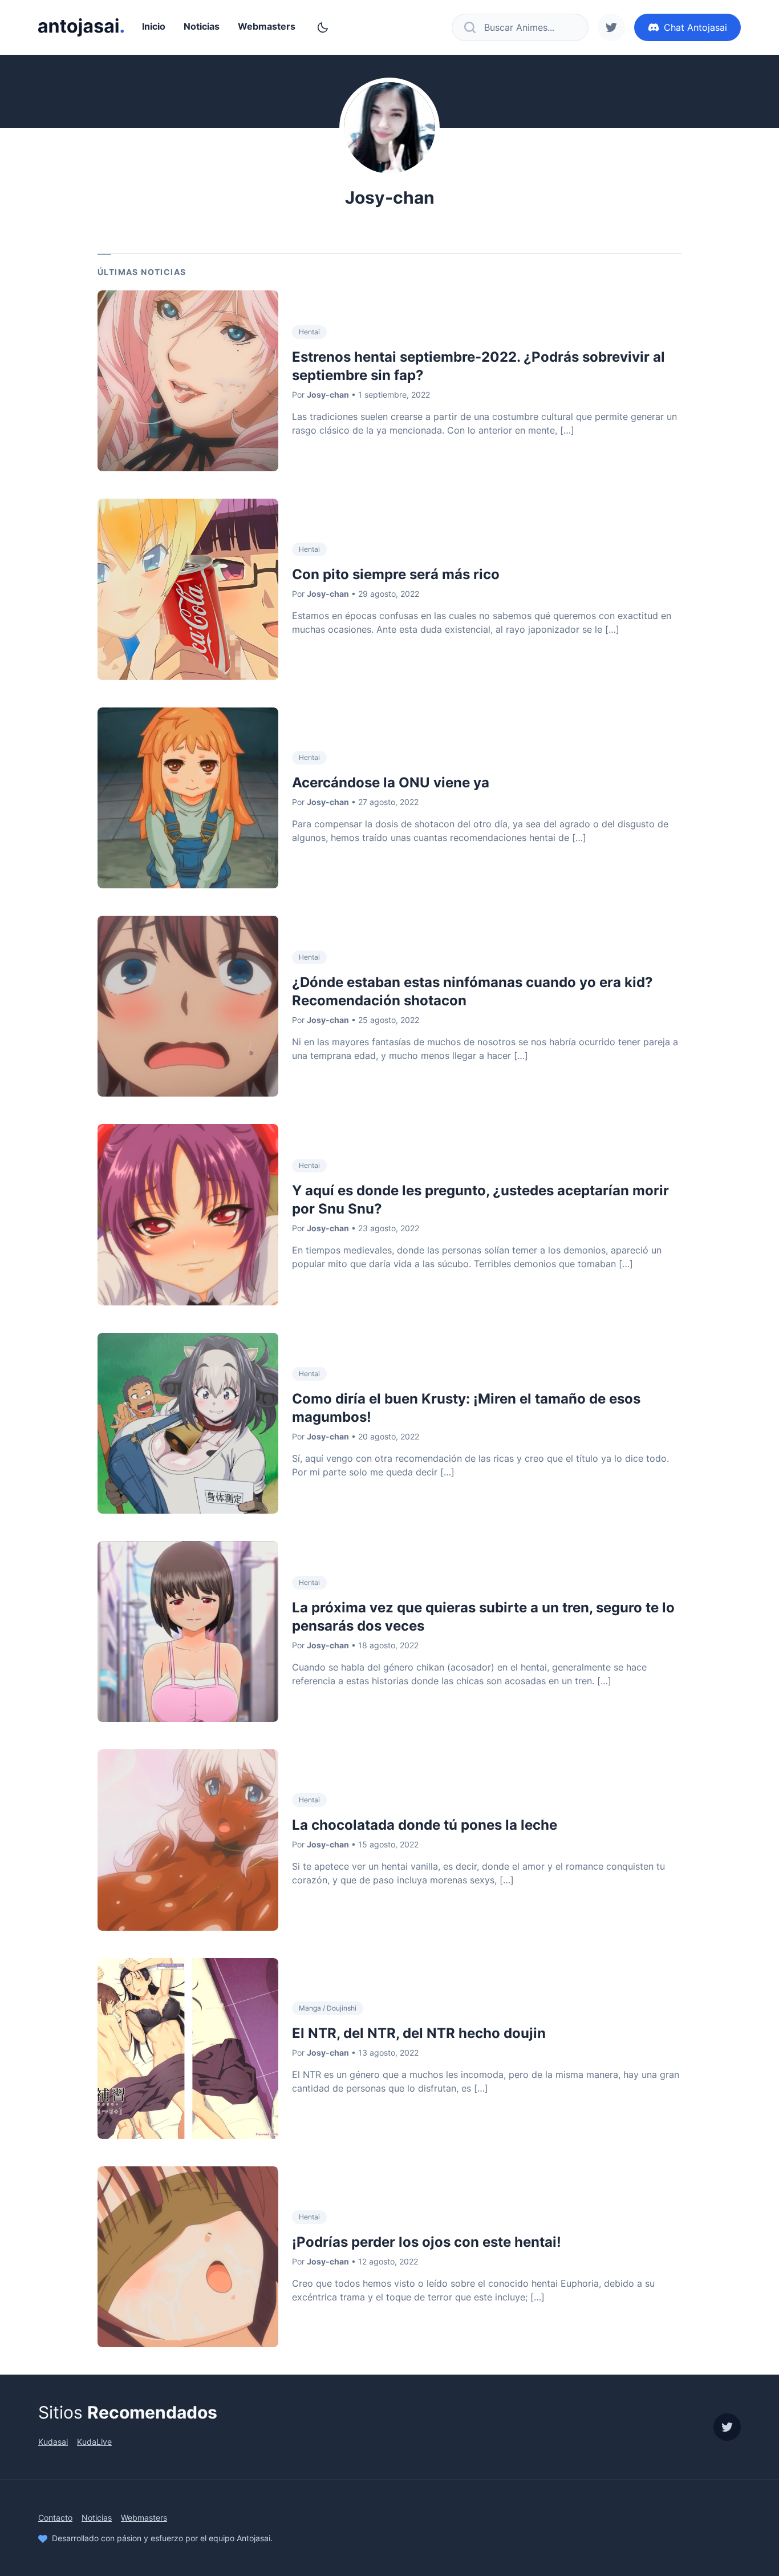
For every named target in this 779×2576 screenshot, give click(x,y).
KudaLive (94, 2442)
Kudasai (53, 2442)
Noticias (202, 26)
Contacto (55, 2518)
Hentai (309, 332)
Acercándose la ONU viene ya (391, 782)
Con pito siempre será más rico (396, 574)
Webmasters (267, 26)
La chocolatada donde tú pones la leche (425, 1825)
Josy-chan (328, 395)
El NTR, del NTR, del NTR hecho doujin (419, 2033)
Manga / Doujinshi (328, 2008)
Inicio (154, 26)
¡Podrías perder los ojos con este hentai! (427, 2242)
